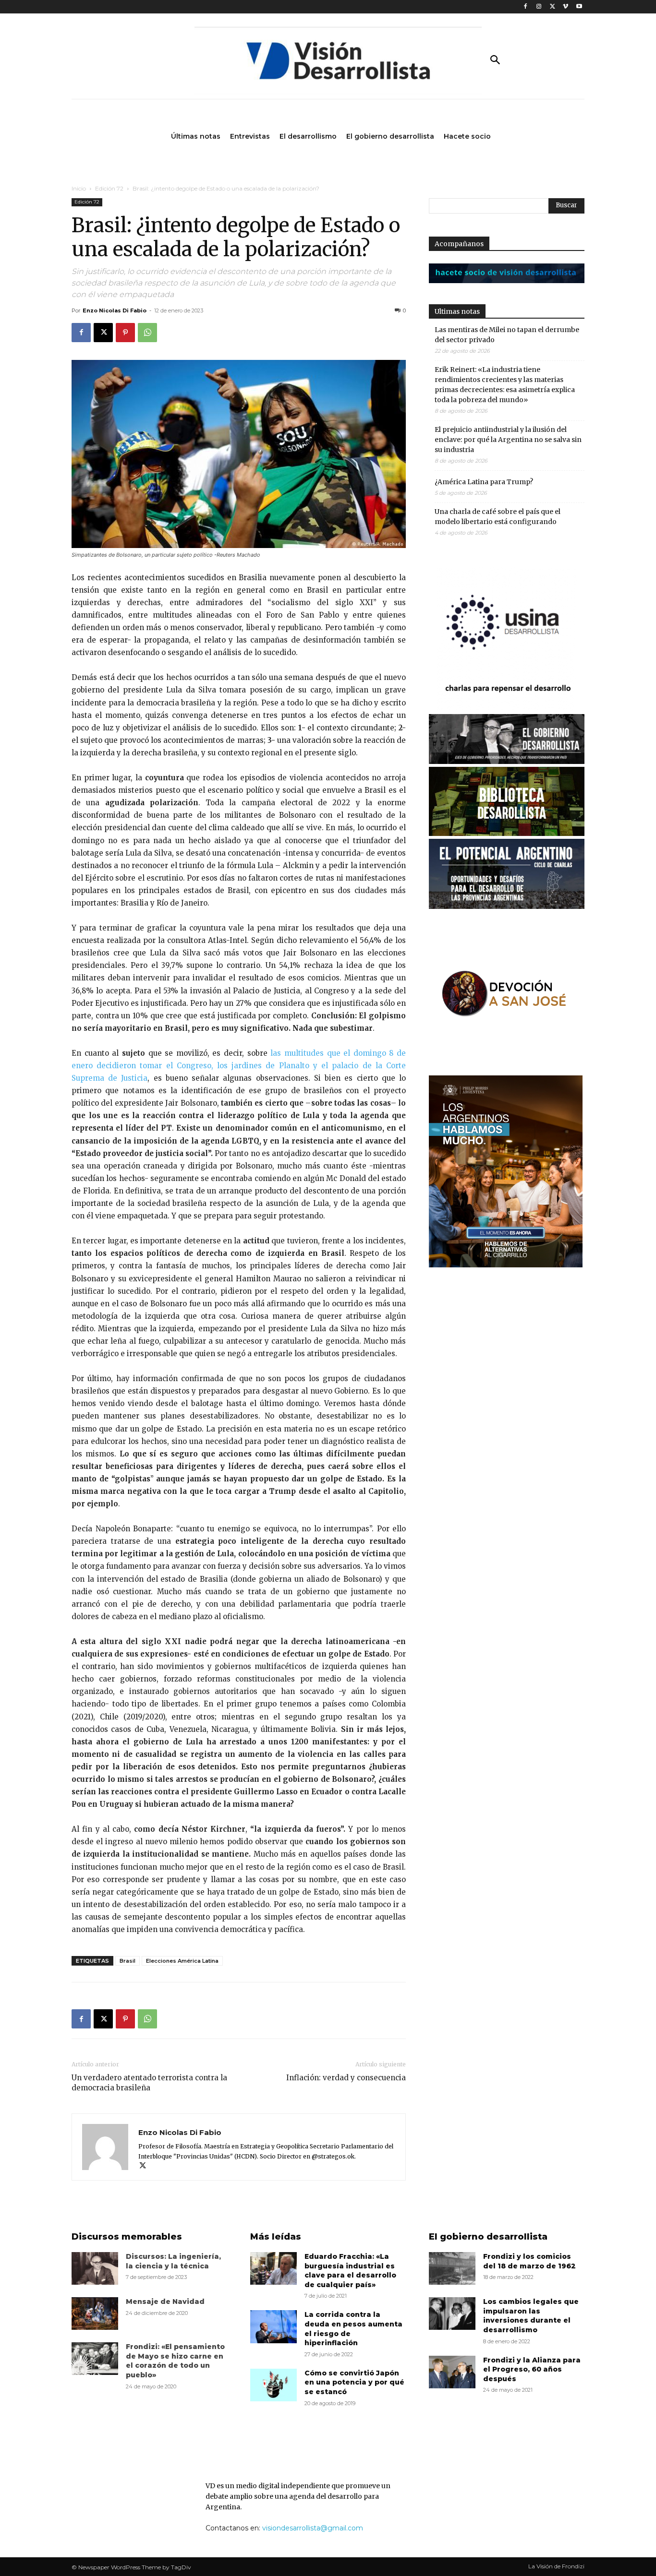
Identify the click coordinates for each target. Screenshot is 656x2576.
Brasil (128, 1961)
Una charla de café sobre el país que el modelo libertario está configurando (498, 517)
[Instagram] (539, 7)
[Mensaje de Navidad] (95, 2314)
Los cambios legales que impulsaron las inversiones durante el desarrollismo (531, 2316)
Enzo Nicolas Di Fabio (115, 310)
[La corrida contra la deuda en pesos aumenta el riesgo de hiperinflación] (273, 2326)
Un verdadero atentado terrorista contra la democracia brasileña (149, 2083)
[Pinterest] (125, 333)
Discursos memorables (127, 2237)
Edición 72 (109, 188)
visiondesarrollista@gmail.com (313, 2528)
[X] (553, 7)
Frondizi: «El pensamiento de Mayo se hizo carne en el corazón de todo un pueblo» (175, 2361)
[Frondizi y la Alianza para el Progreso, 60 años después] (452, 2372)
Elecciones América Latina (182, 1961)
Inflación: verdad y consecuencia (346, 2078)
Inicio (79, 188)
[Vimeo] (565, 7)
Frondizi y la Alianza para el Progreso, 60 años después (532, 2369)
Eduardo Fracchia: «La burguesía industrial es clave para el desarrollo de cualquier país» (350, 2271)
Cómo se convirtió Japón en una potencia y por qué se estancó (354, 2382)
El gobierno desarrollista (488, 2237)
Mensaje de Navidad (165, 2302)
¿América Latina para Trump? (484, 482)
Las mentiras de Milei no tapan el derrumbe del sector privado (507, 335)
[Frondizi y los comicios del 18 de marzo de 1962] (452, 2268)
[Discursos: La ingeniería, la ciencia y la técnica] (95, 2268)
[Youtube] (579, 7)
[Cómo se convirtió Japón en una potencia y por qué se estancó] (273, 2385)
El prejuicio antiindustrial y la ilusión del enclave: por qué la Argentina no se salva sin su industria (508, 440)
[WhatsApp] (147, 333)
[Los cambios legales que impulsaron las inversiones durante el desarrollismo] (452, 2314)
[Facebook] (526, 7)
